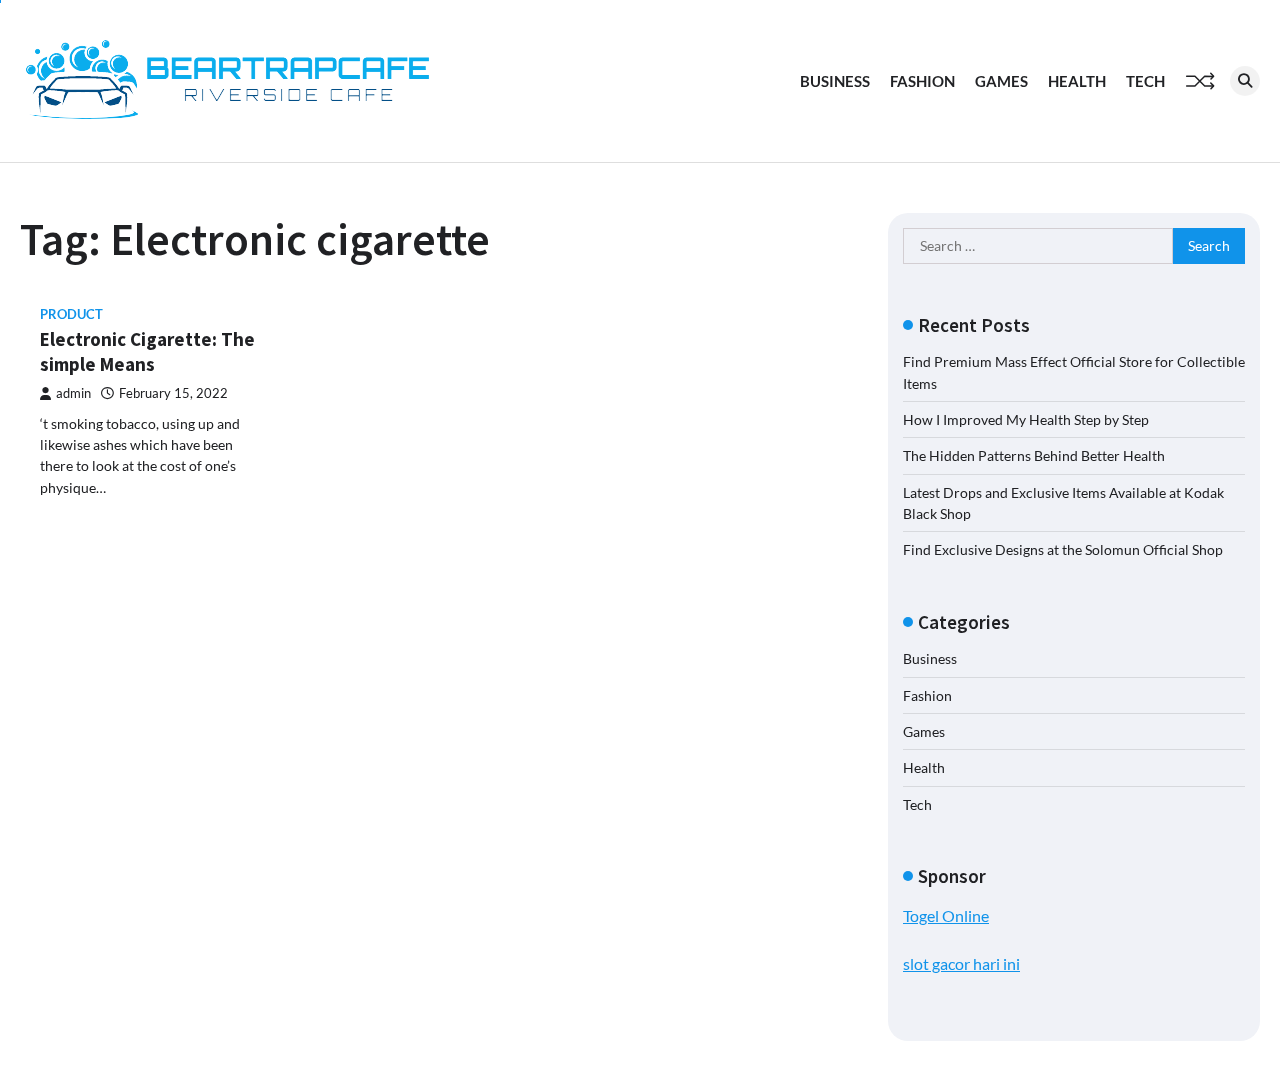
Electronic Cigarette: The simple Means (147, 351)
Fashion (922, 81)
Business (835, 81)
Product (71, 314)
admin (73, 393)
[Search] (1245, 81)
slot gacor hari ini (961, 963)
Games (1001, 81)
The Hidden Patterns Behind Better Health (1034, 455)
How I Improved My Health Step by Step (1026, 419)
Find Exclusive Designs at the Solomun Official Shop (1063, 549)
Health (1077, 81)
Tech (1145, 81)
